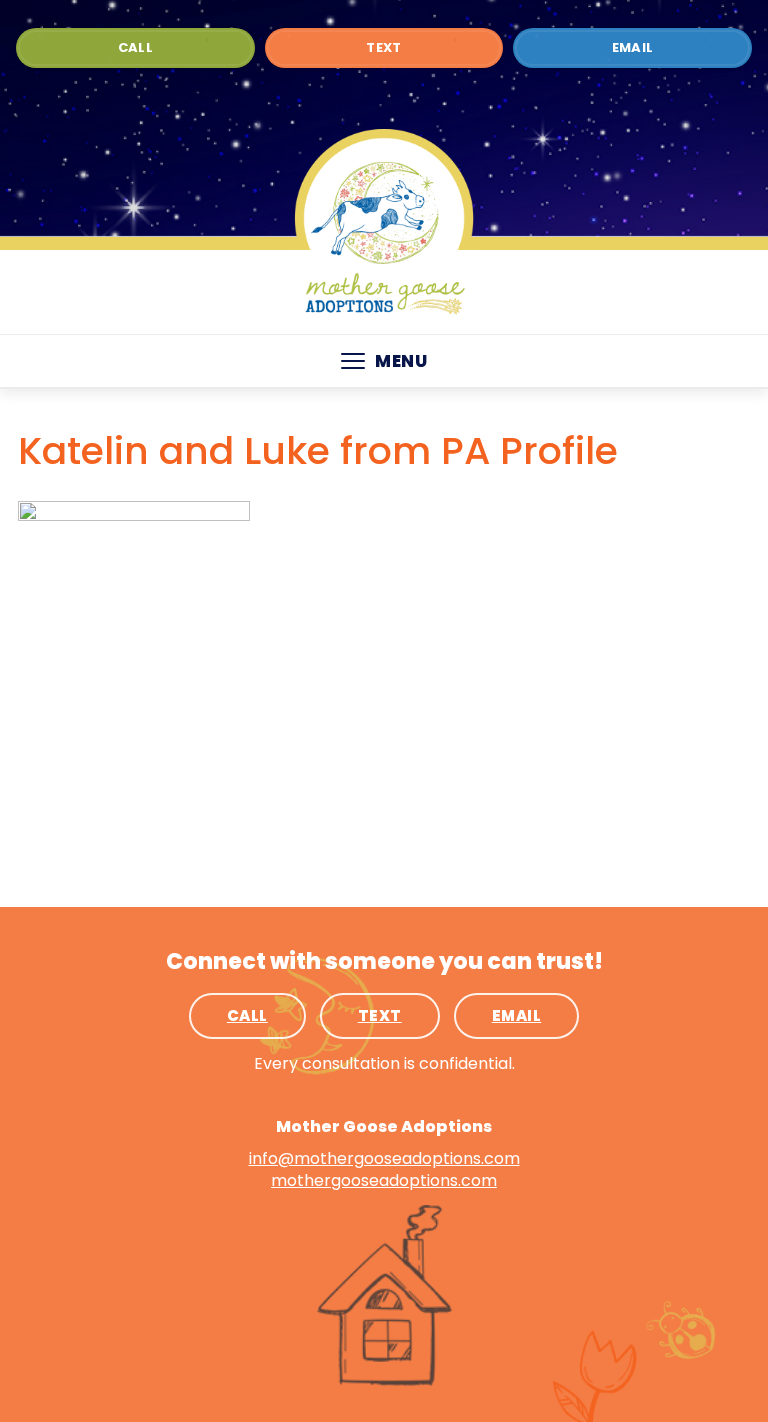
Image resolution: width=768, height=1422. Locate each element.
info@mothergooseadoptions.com (384, 1158)
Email (633, 47)
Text (384, 47)
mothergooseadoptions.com (384, 1180)
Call (136, 47)
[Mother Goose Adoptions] (384, 224)
